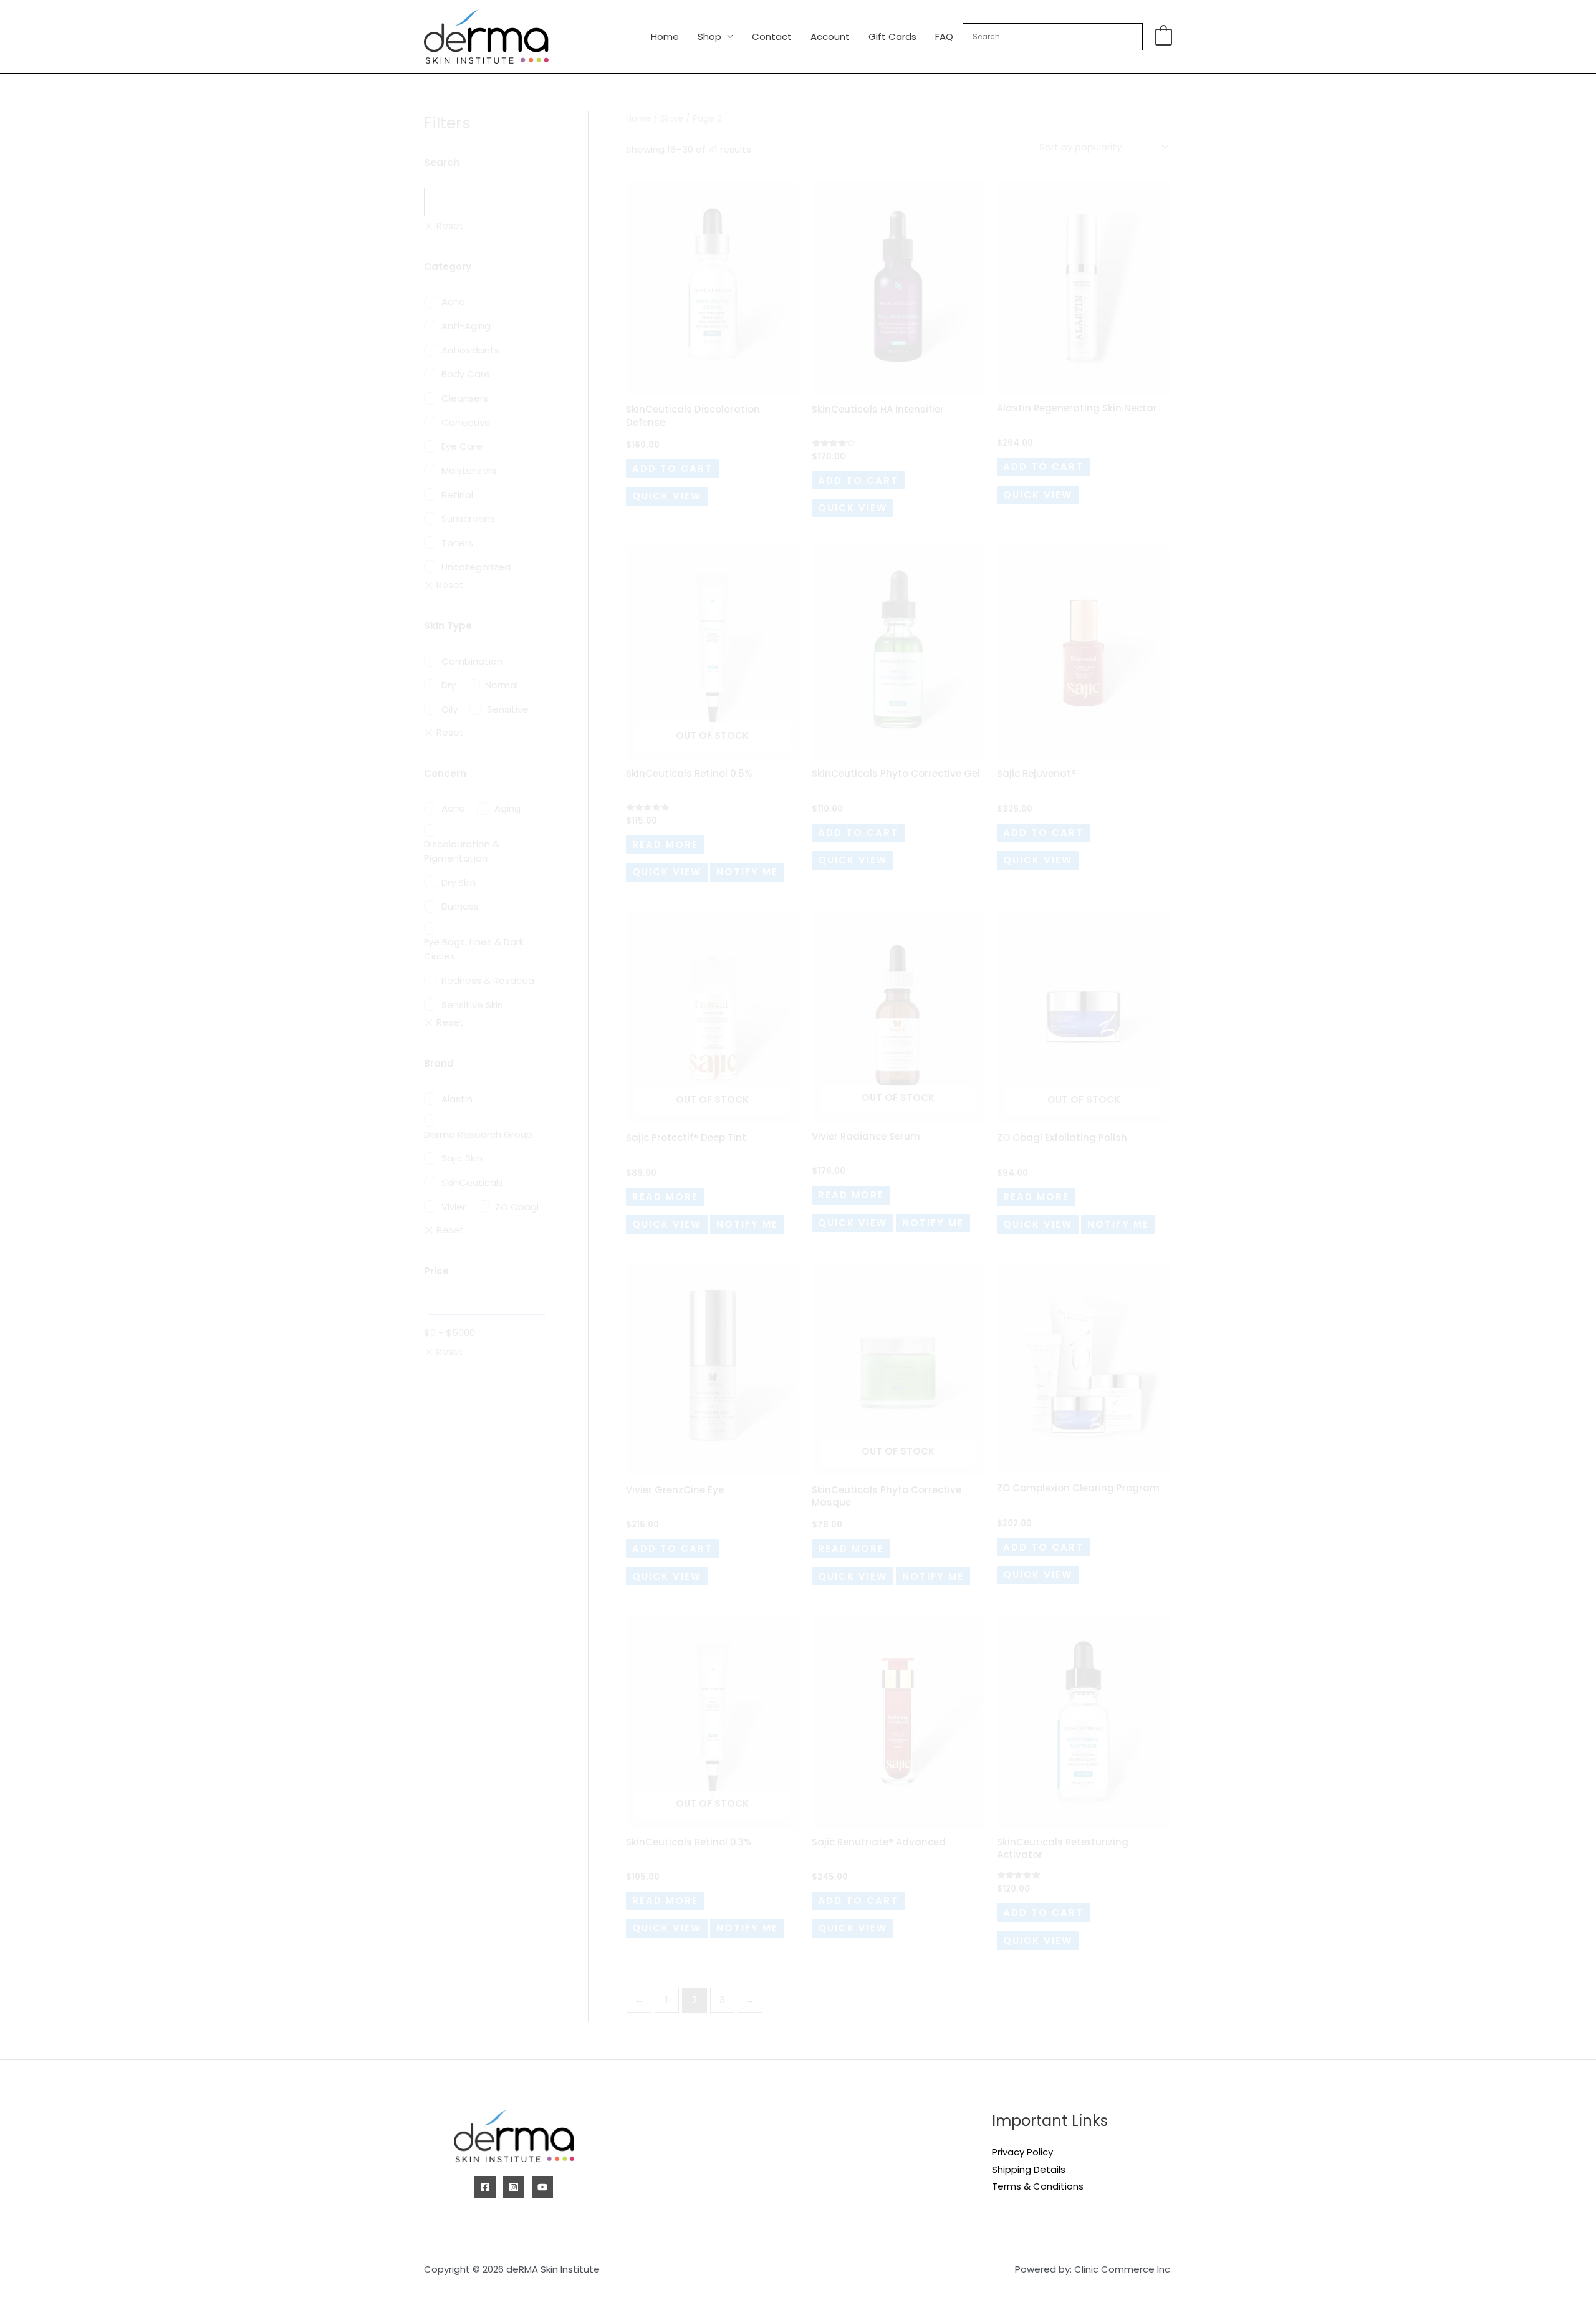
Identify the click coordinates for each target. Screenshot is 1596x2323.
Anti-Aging (466, 326)
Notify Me (747, 872)
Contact (772, 36)
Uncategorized (476, 567)
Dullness (460, 906)
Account (830, 36)
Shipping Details (1029, 2169)
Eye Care (462, 446)
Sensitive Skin (472, 1005)
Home (665, 36)
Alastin (457, 1099)
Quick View (667, 496)
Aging (507, 808)
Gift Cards (892, 36)
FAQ (944, 36)
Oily (449, 709)
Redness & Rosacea (488, 980)
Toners (457, 543)
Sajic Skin (462, 1158)
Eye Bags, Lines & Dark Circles (474, 949)
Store (672, 119)
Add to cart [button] (672, 469)
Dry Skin (459, 883)
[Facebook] (485, 2187)
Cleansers (465, 398)
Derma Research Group (478, 1134)
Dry (449, 685)
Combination (472, 661)
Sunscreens (468, 518)
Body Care (466, 374)
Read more (665, 844)
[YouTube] (542, 2187)
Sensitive (508, 709)
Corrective (466, 422)
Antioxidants (470, 350)
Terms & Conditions (1038, 2186)
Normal (502, 685)
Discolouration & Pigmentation (462, 851)
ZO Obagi (517, 1207)
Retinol (457, 495)
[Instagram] (514, 2187)
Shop (709, 36)
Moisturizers (469, 470)
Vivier (454, 1207)
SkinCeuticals (472, 1182)
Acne (453, 301)
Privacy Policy (1022, 2152)
